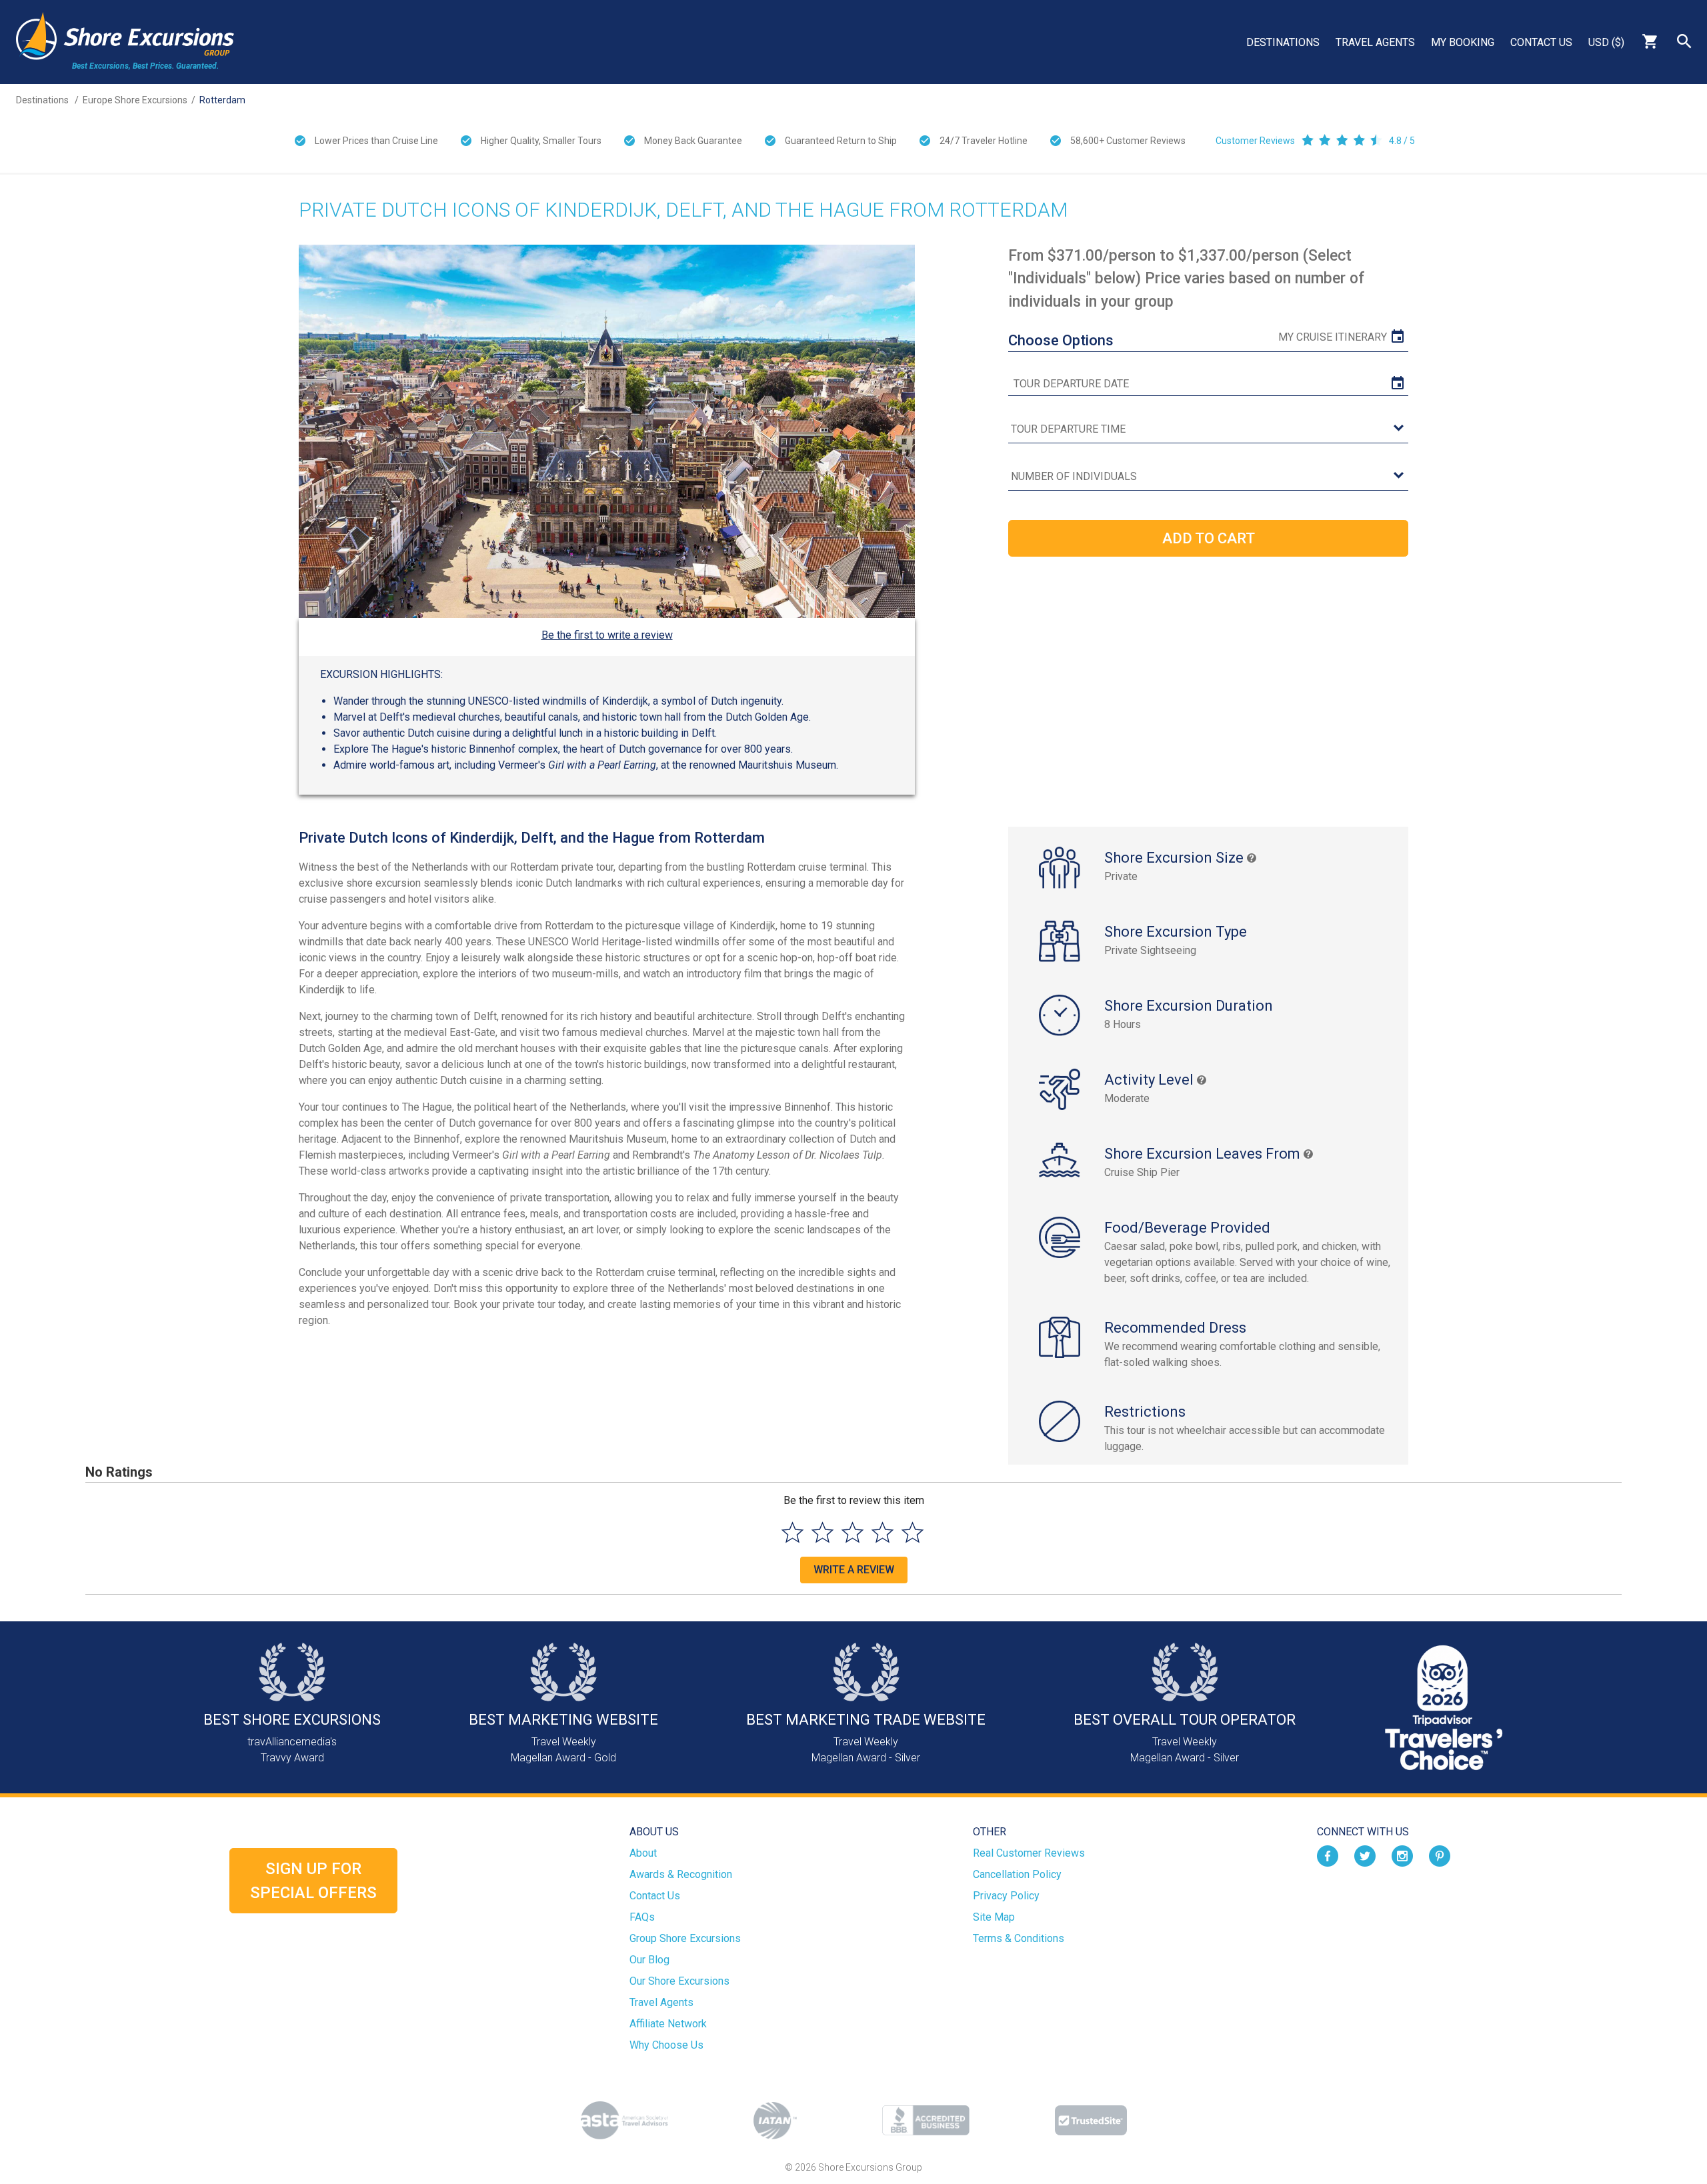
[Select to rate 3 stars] (852, 1532)
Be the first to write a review (607, 635)
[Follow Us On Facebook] (1328, 1856)
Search (1684, 41)
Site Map (994, 1917)
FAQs (642, 1917)
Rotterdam (222, 100)
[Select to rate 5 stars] (913, 1532)
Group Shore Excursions (685, 1938)
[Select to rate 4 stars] (883, 1532)
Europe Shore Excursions (135, 100)
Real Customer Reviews (1029, 1853)
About (643, 1853)
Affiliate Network (668, 2024)
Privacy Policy (1006, 1896)
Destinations (1283, 42)
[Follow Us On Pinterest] (1440, 1856)
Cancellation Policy (1017, 1874)
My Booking (1463, 42)
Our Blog (649, 1960)
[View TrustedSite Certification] (1091, 2120)
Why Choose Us (666, 2045)
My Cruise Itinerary (1333, 337)
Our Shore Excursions (679, 1981)
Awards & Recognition (681, 1874)
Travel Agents (1375, 42)
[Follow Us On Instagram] (1402, 1856)
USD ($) (1606, 42)
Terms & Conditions (1019, 1938)
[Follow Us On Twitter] (1365, 1856)
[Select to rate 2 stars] (822, 1532)
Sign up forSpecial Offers (313, 1881)
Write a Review (854, 1570)
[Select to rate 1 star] (792, 1532)
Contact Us (1541, 42)
